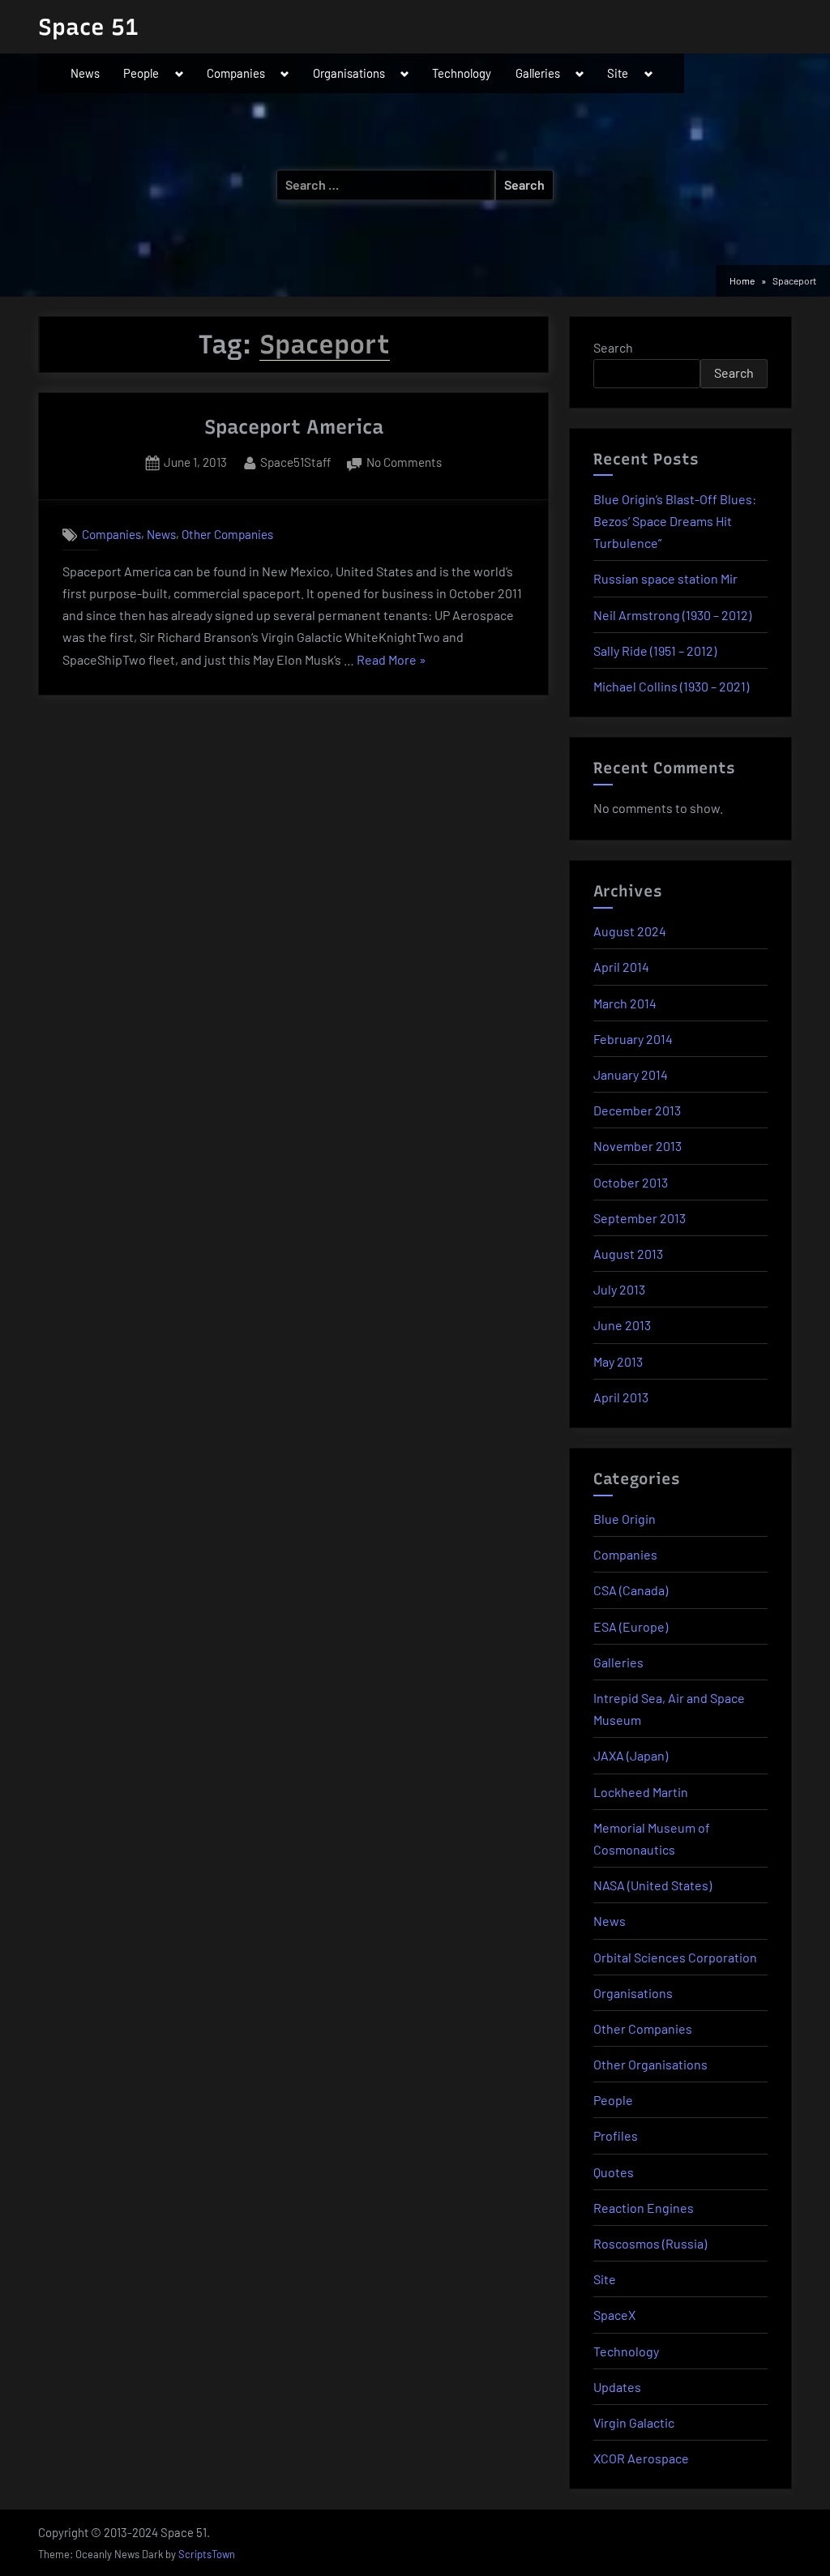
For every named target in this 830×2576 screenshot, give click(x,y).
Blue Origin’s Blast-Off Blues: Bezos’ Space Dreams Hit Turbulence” (675, 521)
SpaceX (614, 2315)
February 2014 (633, 1039)
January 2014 (631, 1074)
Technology (462, 73)
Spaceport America (294, 427)
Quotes (614, 2172)
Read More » (391, 661)
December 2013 (637, 1110)
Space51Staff (295, 462)
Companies (236, 73)
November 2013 (637, 1146)
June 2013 (622, 1325)
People (141, 73)
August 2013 (628, 1254)
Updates (617, 2387)
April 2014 (621, 967)
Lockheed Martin (641, 1792)
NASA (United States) (652, 1885)
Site (618, 73)
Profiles (616, 2135)
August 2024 (630, 931)
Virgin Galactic (634, 2422)
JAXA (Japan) (631, 1755)
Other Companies (227, 534)
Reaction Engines (644, 2208)
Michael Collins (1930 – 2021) (671, 686)
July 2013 (619, 1289)
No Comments (404, 464)
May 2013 (618, 1361)
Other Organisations (650, 2064)
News (85, 73)
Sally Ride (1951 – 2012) (655, 650)
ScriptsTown (207, 2554)
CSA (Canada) (631, 1590)
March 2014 (625, 1003)
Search (613, 347)
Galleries (538, 73)
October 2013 (631, 1182)
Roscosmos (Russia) (650, 2243)
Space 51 (88, 27)
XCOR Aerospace (641, 2458)
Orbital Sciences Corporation (675, 1957)
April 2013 (621, 1397)
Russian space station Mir (665, 578)
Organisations (349, 73)
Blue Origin (625, 1519)
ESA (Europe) (631, 1626)
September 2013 (640, 1218)
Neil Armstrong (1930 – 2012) (672, 615)
